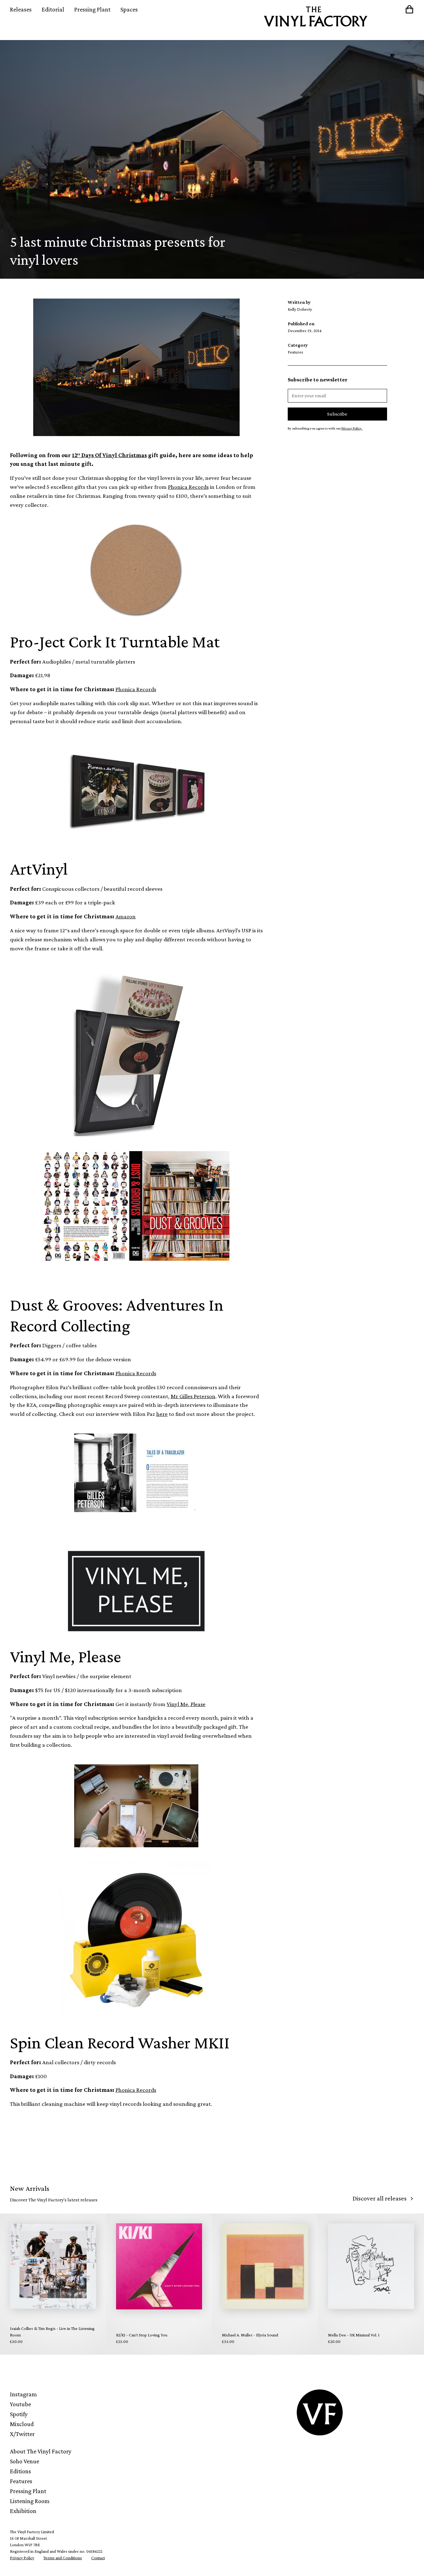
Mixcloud (22, 2424)
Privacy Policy (22, 2558)
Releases (21, 9)
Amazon (126, 916)
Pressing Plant (92, 9)
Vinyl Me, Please (186, 1704)
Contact (98, 2558)
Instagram (23, 2394)
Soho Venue (25, 2461)
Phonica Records (188, 487)
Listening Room (30, 2501)
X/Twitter (22, 2434)
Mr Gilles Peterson (193, 1396)
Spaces (129, 9)
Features (21, 2481)
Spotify (19, 2414)
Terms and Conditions (63, 2558)
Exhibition (23, 2511)
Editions (20, 2471)
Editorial (53, 9)
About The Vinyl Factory (41, 2451)
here (162, 1414)
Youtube (20, 2404)
